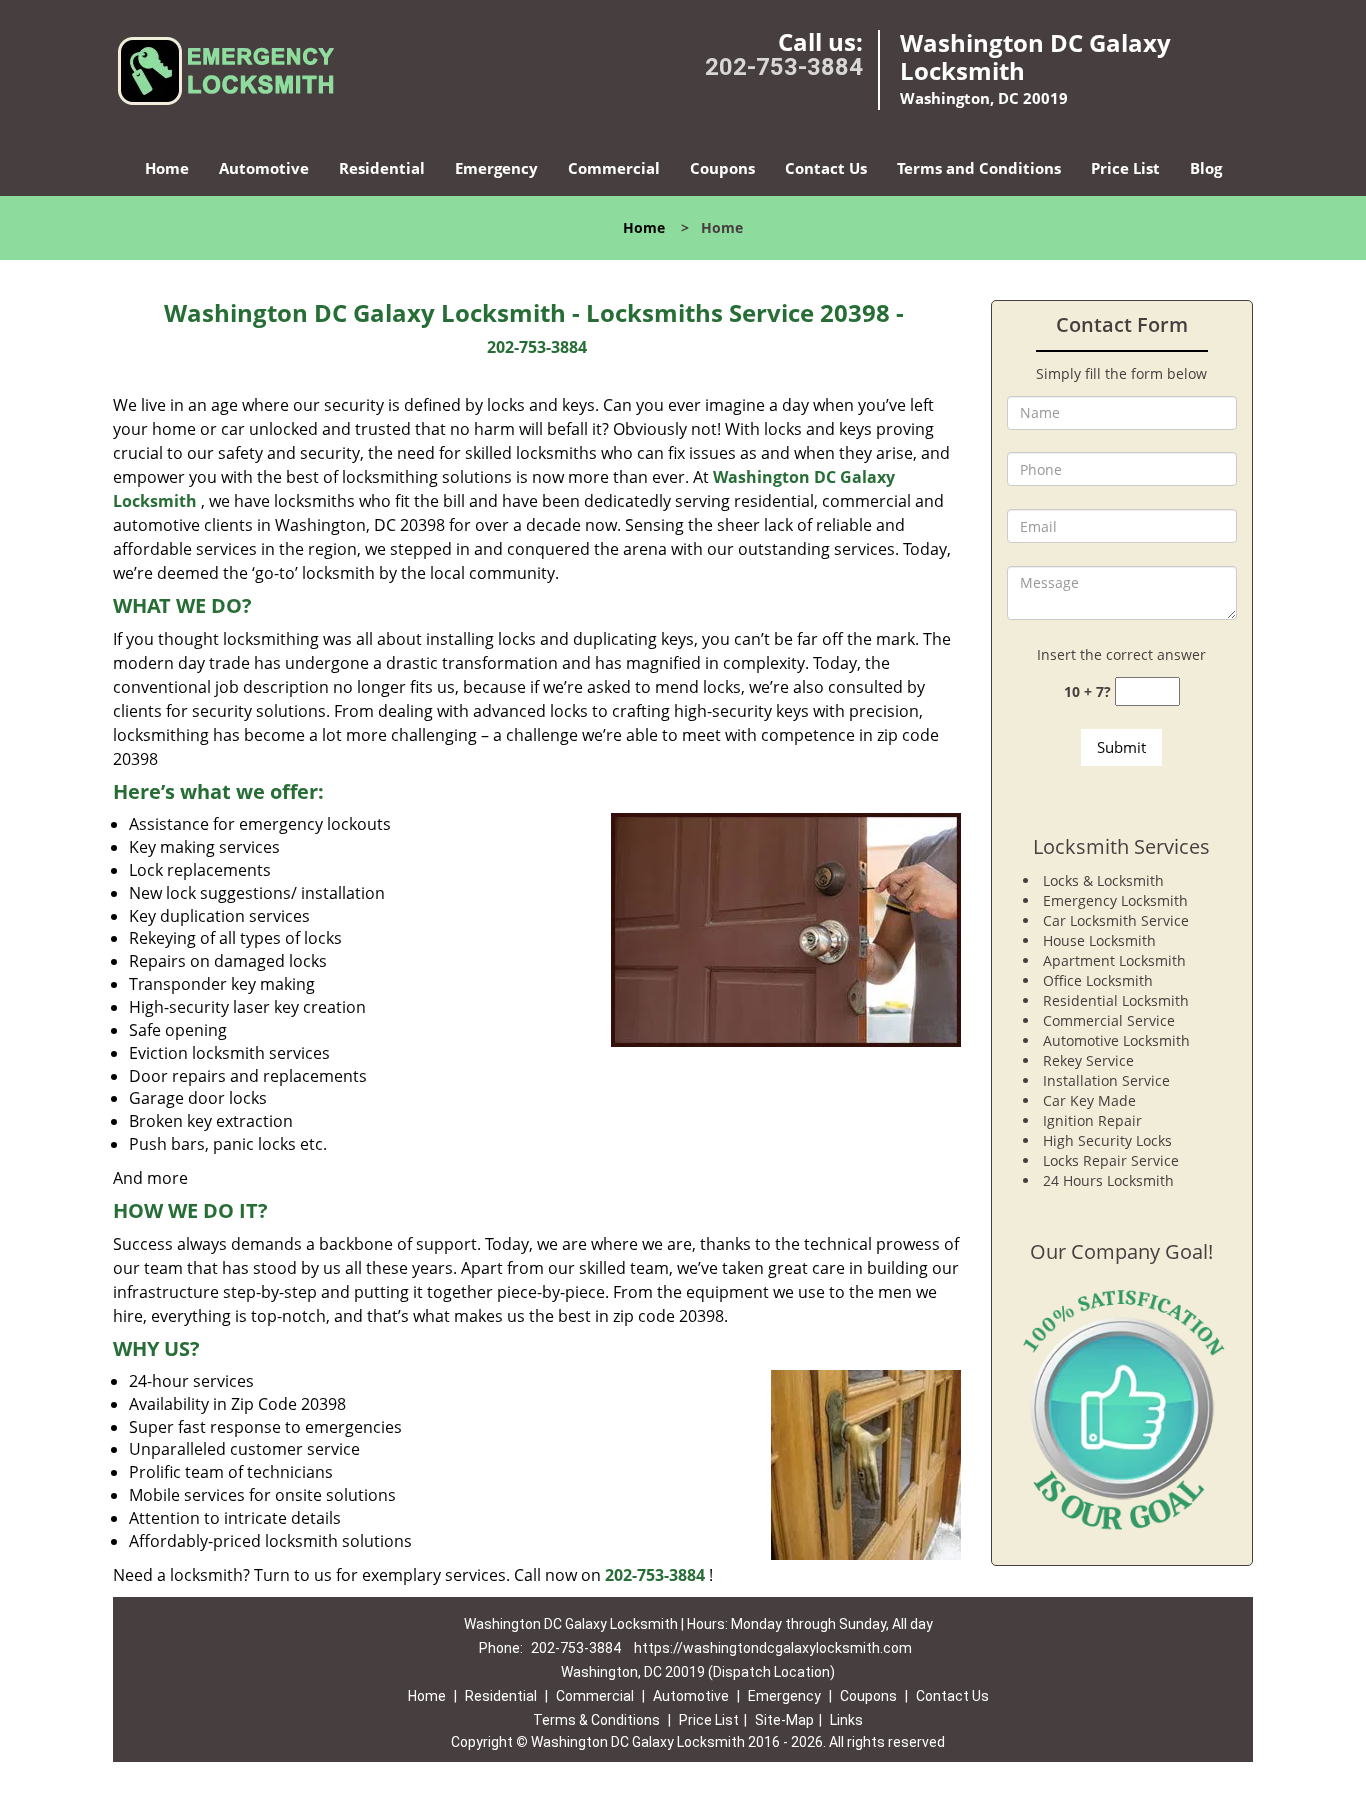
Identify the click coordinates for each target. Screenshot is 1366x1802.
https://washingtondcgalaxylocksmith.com (773, 1648)
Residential (382, 168)
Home (167, 168)
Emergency (496, 168)
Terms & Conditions (596, 1720)
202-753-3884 (784, 67)
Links (846, 1720)
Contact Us (826, 168)
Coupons (722, 168)
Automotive (264, 168)
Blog (1206, 168)
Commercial (614, 168)
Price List (1125, 168)
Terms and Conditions (979, 168)
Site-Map (784, 1720)
